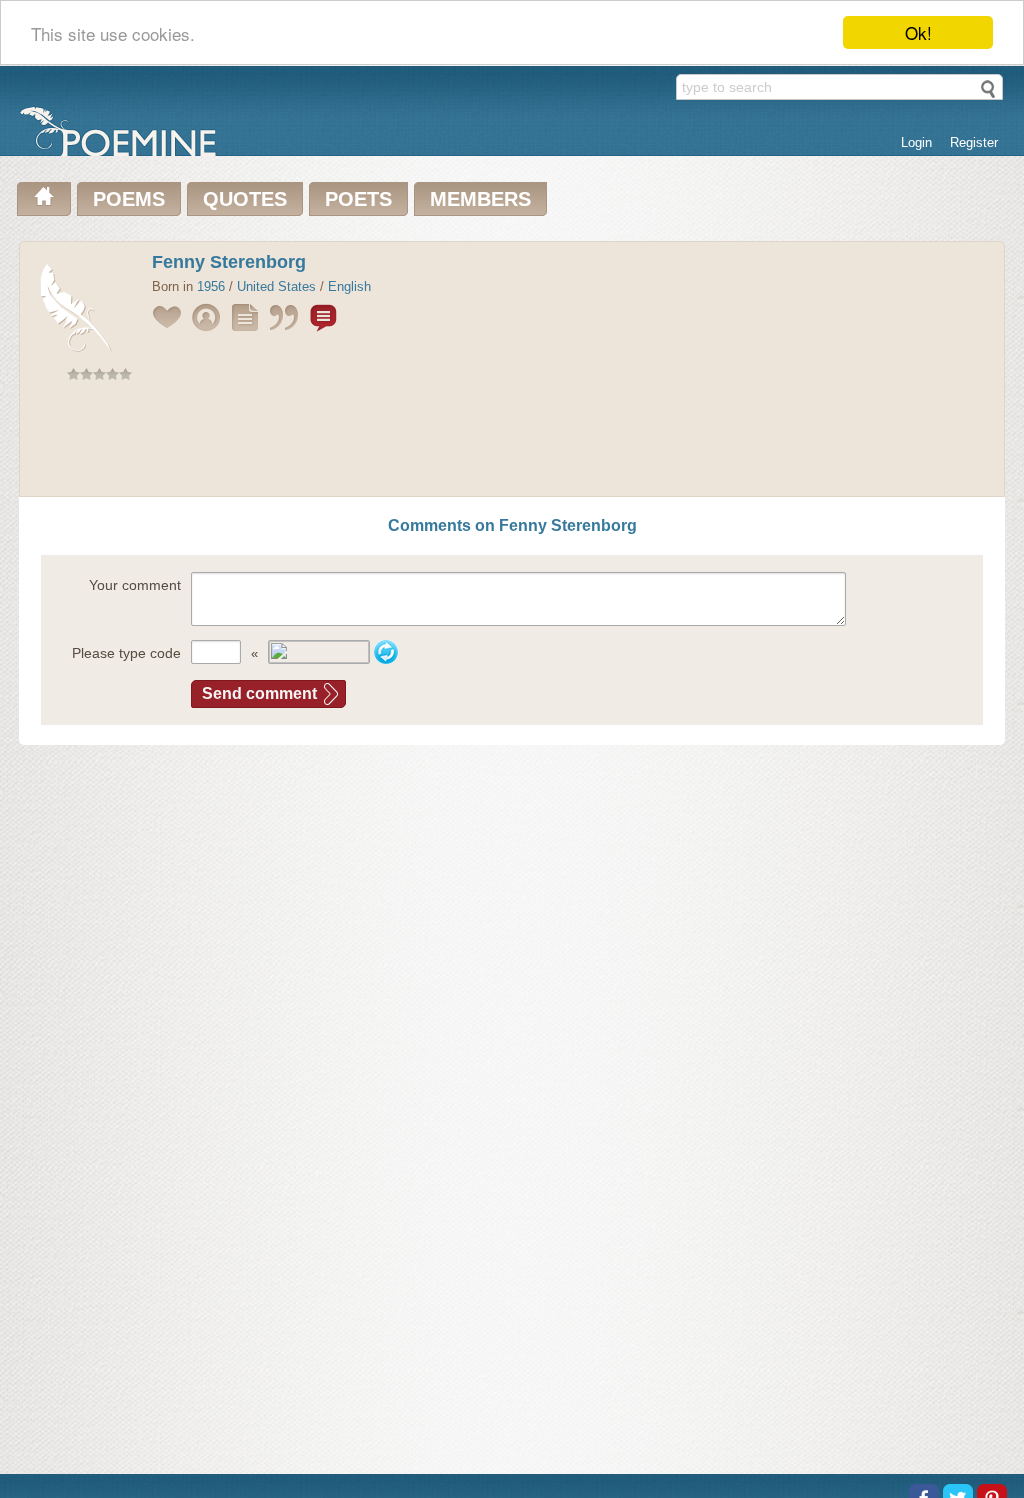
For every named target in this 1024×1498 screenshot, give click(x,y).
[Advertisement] (512, 443)
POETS (358, 199)
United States (276, 286)
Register (974, 142)
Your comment (135, 585)
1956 (211, 286)
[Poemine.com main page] (44, 199)
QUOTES (245, 199)
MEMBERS (480, 199)
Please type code (126, 653)
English (349, 286)
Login (916, 142)
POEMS (129, 199)
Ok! (918, 32)
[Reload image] (386, 652)
